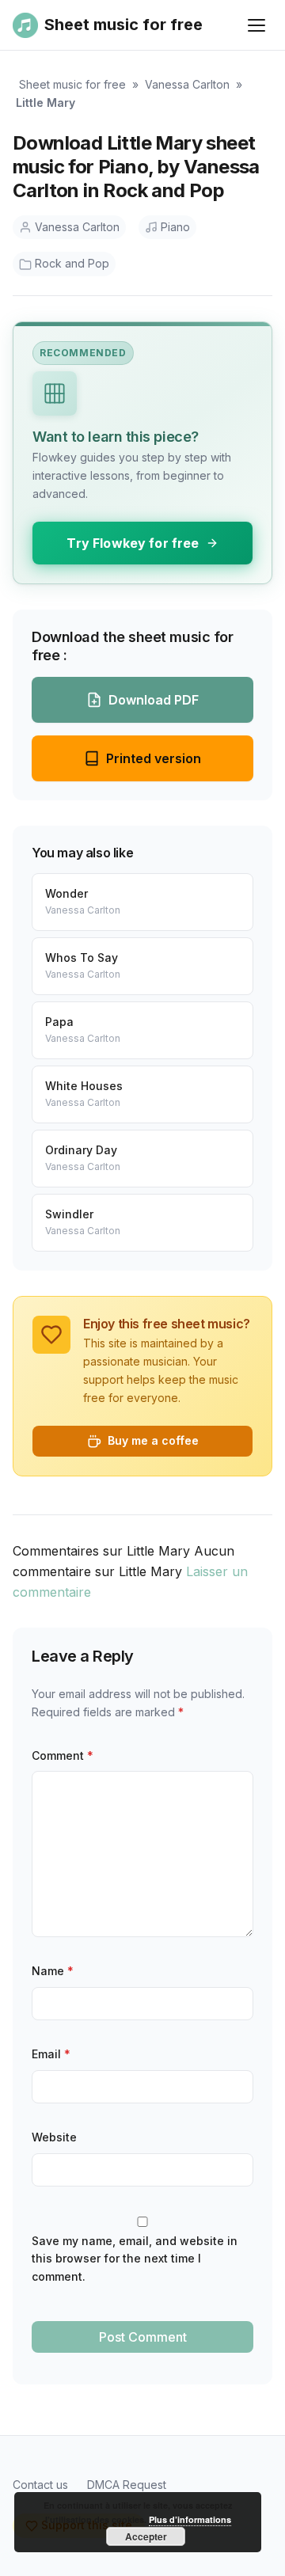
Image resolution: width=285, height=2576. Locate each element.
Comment (63, 1755)
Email (51, 2054)
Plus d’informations (190, 2519)
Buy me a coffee (153, 1440)
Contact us (40, 2485)
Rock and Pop (72, 263)
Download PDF (154, 700)
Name (53, 1971)
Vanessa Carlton (187, 84)
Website (54, 2137)
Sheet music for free (72, 84)
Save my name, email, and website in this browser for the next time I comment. (135, 2259)
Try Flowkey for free (133, 543)
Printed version (154, 758)
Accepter (146, 2536)
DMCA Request (127, 2485)
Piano (175, 227)
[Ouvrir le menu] (256, 25)
